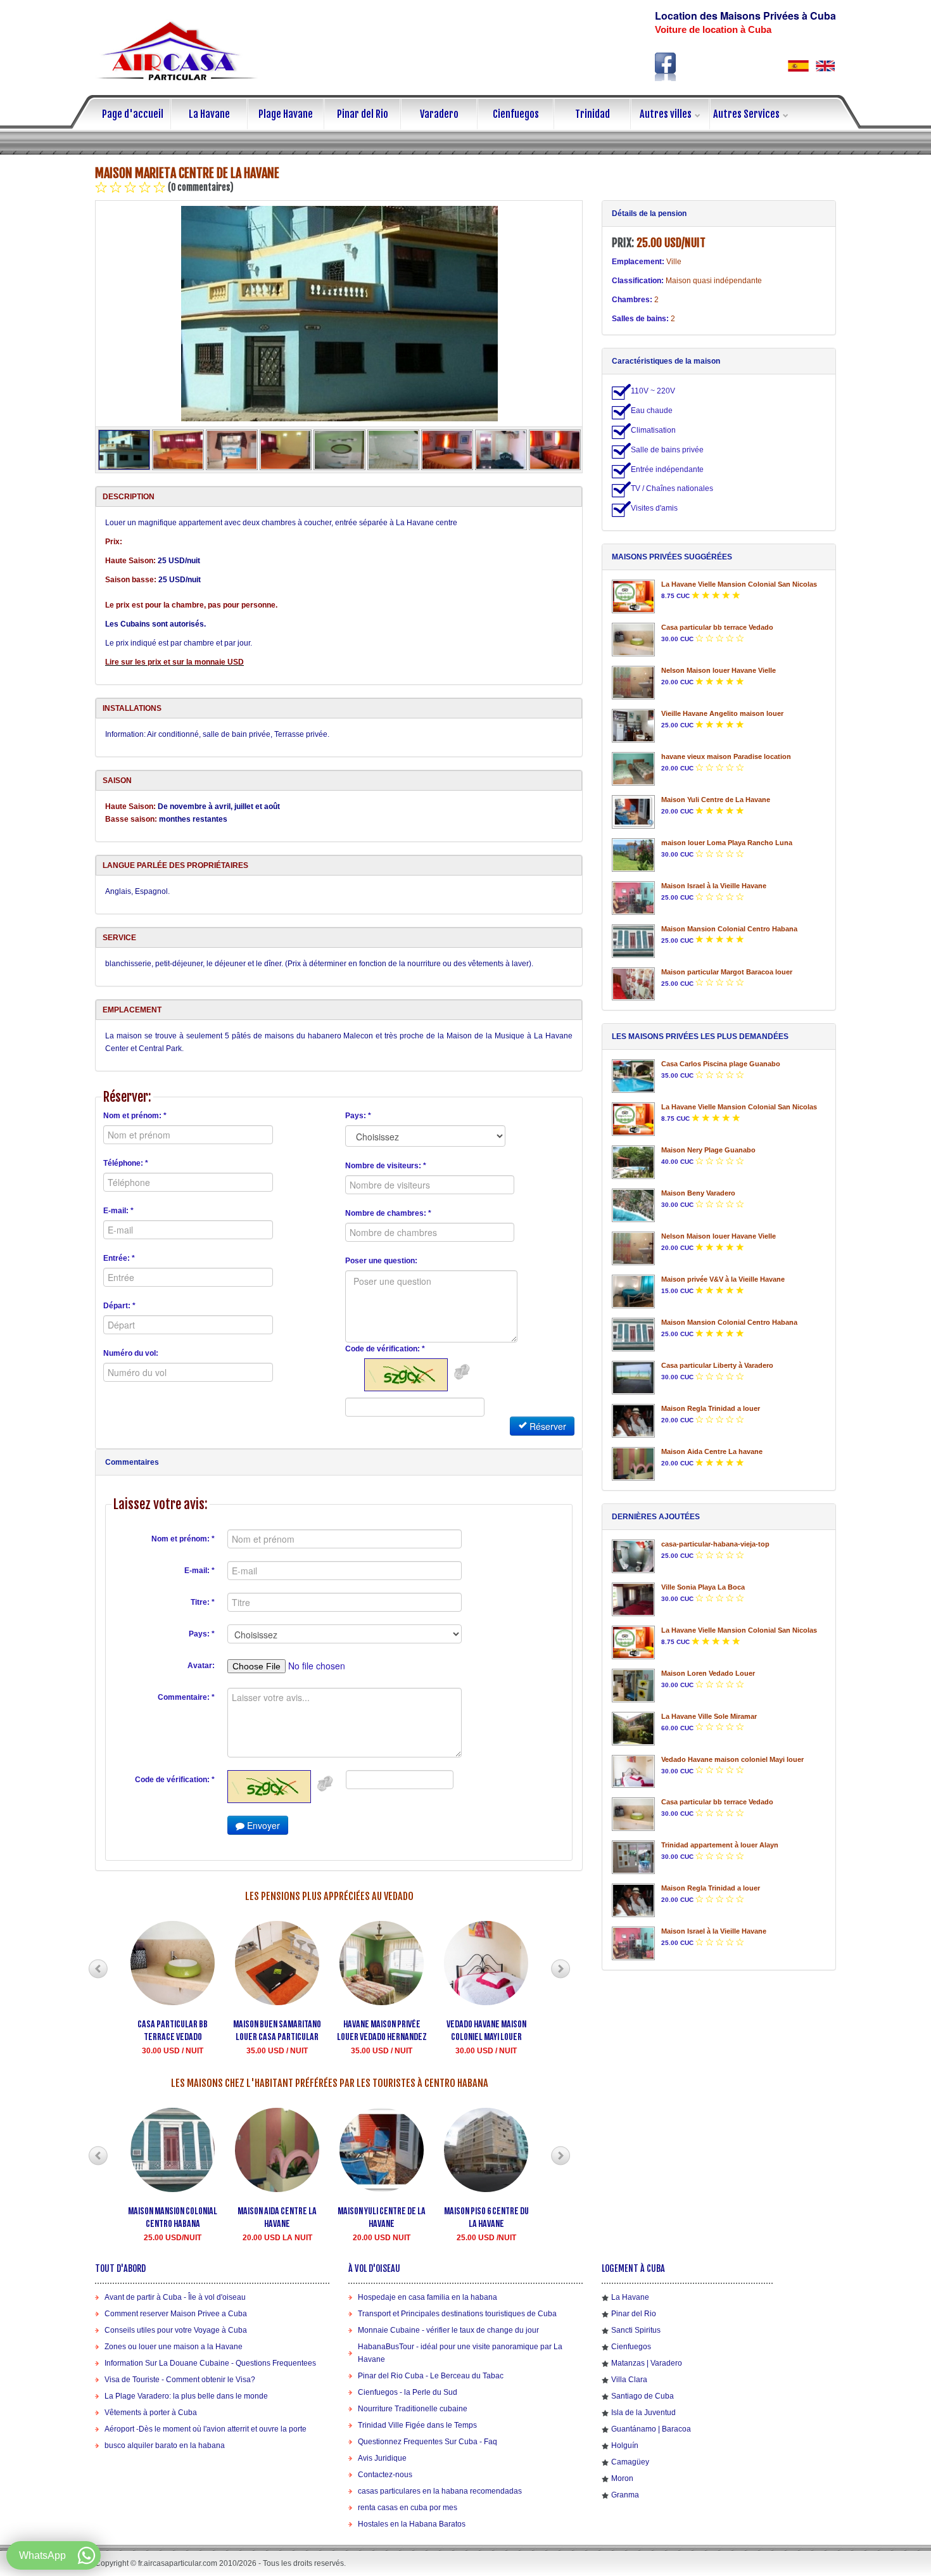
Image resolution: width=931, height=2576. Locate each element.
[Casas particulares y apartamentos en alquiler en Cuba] (798, 66)
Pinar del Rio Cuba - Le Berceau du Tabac (431, 2376)
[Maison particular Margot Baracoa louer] (633, 984)
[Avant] (98, 1969)
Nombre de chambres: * (388, 1213)
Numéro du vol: (131, 1353)
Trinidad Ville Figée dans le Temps (417, 2425)
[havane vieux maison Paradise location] (633, 769)
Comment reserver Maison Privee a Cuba (176, 2314)
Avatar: (201, 1666)
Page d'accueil (133, 114)
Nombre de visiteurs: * (386, 1166)
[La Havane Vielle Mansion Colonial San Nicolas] (633, 596)
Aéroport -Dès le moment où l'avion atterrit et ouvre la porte (206, 2429)
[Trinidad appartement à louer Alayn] (633, 1857)
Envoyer (262, 1825)
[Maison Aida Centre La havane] (633, 1464)
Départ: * (119, 1306)
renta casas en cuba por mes (408, 2508)
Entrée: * (119, 1258)
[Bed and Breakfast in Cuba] (825, 66)
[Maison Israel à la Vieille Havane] (633, 898)
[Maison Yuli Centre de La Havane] (633, 812)
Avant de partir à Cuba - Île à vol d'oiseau (175, 2297)
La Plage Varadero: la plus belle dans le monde (186, 2396)
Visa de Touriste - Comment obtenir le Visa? (180, 2380)
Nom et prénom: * (135, 1116)
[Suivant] (560, 1969)
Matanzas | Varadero (647, 2363)
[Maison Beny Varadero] (633, 1205)
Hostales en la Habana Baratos (412, 2524)
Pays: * (358, 1116)
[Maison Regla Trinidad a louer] (633, 1421)
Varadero (439, 114)
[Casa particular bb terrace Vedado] (633, 640)
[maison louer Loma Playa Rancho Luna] (633, 855)
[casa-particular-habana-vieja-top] (633, 1556)
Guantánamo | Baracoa (651, 2429)
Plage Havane (286, 114)
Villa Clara (629, 2380)
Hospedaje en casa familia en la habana (427, 2297)
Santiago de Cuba (643, 2396)
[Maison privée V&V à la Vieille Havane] (633, 1291)
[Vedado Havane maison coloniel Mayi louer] (633, 1772)
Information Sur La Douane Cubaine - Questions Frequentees (210, 2363)
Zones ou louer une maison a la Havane (174, 2347)
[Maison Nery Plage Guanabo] (633, 1162)
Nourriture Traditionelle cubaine (413, 2409)
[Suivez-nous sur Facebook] (666, 67)
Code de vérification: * (385, 1349)
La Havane (209, 114)
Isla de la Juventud (643, 2413)
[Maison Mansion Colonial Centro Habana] (633, 941)
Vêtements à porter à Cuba (151, 2413)
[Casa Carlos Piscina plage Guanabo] (633, 1076)
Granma (625, 2495)
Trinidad (592, 114)
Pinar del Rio (363, 114)
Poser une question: (381, 1261)
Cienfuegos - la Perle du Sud (408, 2392)
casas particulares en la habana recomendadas (440, 2491)
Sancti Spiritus (636, 2330)
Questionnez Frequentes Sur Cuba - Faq (427, 2442)
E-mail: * (118, 1211)
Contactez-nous (385, 2475)
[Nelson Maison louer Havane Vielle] (633, 683)
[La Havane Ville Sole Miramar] (633, 1729)
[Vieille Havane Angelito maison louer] (633, 726)
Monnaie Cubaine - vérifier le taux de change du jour (448, 2330)
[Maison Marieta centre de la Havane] (339, 314)
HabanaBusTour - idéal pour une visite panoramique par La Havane (460, 2353)
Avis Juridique (382, 2458)
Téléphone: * (126, 1163)
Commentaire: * (186, 1697)
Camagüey (630, 2462)
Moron (622, 2478)
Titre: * (203, 1602)
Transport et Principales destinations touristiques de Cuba (457, 2314)
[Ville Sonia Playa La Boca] (633, 1599)
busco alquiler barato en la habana (165, 2445)
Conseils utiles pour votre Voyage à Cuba (176, 2330)
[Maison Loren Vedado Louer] (633, 1686)
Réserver (547, 1426)
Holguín (625, 2445)
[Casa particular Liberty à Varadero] (633, 1378)
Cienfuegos (516, 114)
